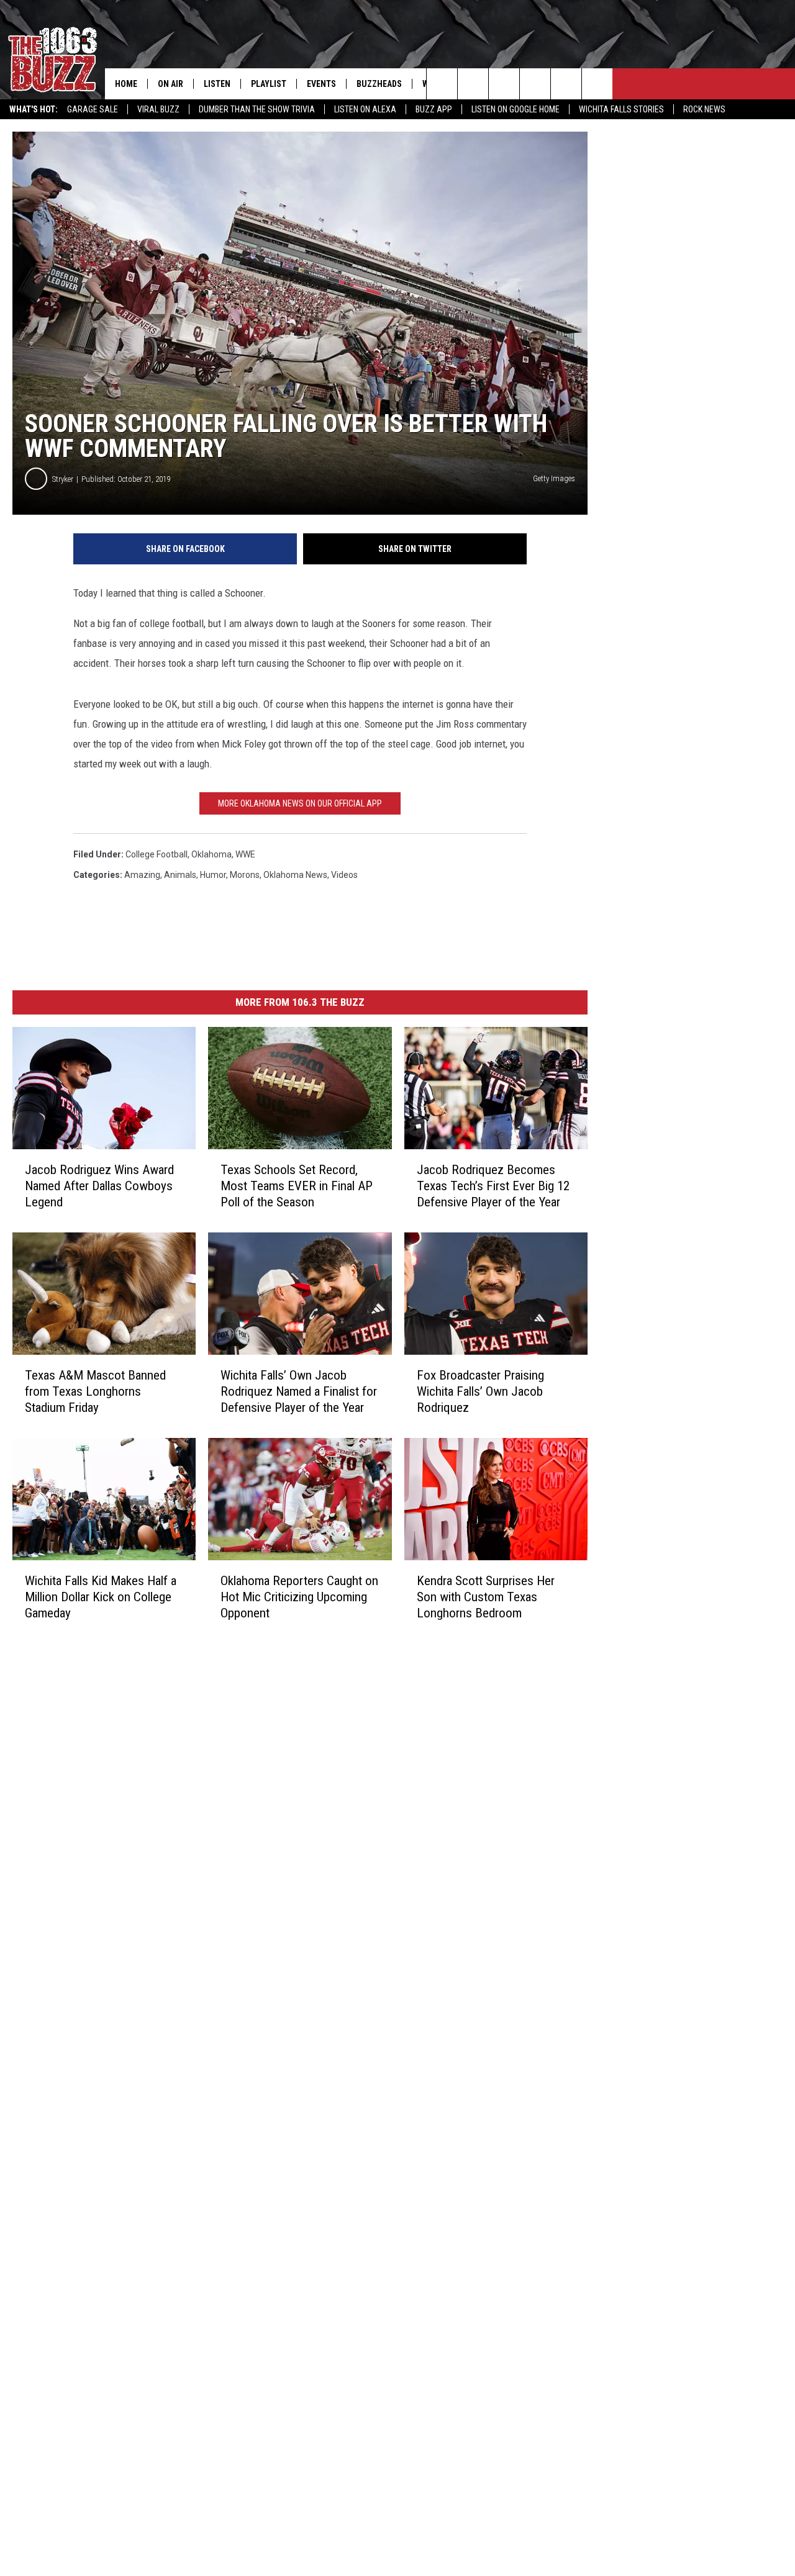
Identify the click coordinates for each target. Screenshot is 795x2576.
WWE (245, 854)
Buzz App (434, 109)
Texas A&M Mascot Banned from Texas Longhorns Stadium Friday (95, 1391)
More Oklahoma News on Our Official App (300, 803)
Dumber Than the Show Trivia (257, 109)
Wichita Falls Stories (621, 109)
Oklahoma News (295, 875)
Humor (213, 875)
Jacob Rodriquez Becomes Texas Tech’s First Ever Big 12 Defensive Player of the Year (493, 1186)
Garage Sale (93, 109)
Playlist (269, 84)
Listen (217, 84)
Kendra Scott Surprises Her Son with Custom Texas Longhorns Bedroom (486, 1597)
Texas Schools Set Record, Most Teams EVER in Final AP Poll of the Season (297, 1186)
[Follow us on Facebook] (504, 84)
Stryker (63, 479)
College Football (157, 854)
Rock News (704, 109)
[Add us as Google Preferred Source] (473, 84)
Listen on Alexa (365, 109)
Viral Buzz (158, 109)
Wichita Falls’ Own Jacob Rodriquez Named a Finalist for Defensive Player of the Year (299, 1391)
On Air (170, 84)
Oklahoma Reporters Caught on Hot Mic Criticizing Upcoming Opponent (299, 1597)
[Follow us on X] (597, 84)
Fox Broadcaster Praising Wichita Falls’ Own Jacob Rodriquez (480, 1391)
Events (321, 84)
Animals (180, 875)
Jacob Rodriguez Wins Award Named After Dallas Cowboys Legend (99, 1186)
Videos (344, 875)
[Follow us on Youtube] (566, 84)
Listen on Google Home (516, 109)
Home (126, 84)
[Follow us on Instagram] (535, 84)
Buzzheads (379, 84)
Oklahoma (211, 854)
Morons (245, 875)
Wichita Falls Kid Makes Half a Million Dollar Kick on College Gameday (101, 1597)
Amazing (142, 875)
